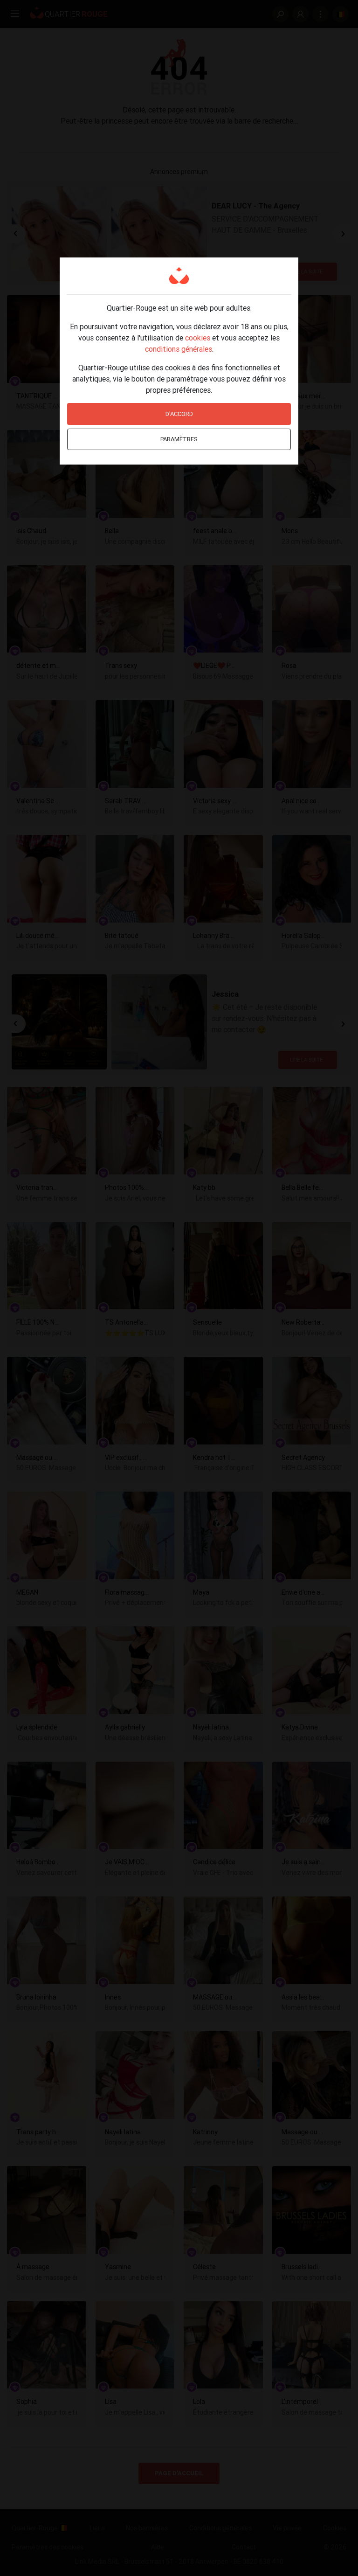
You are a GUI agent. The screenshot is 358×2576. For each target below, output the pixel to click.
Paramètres (179, 439)
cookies (198, 338)
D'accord (179, 414)
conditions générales (179, 349)
